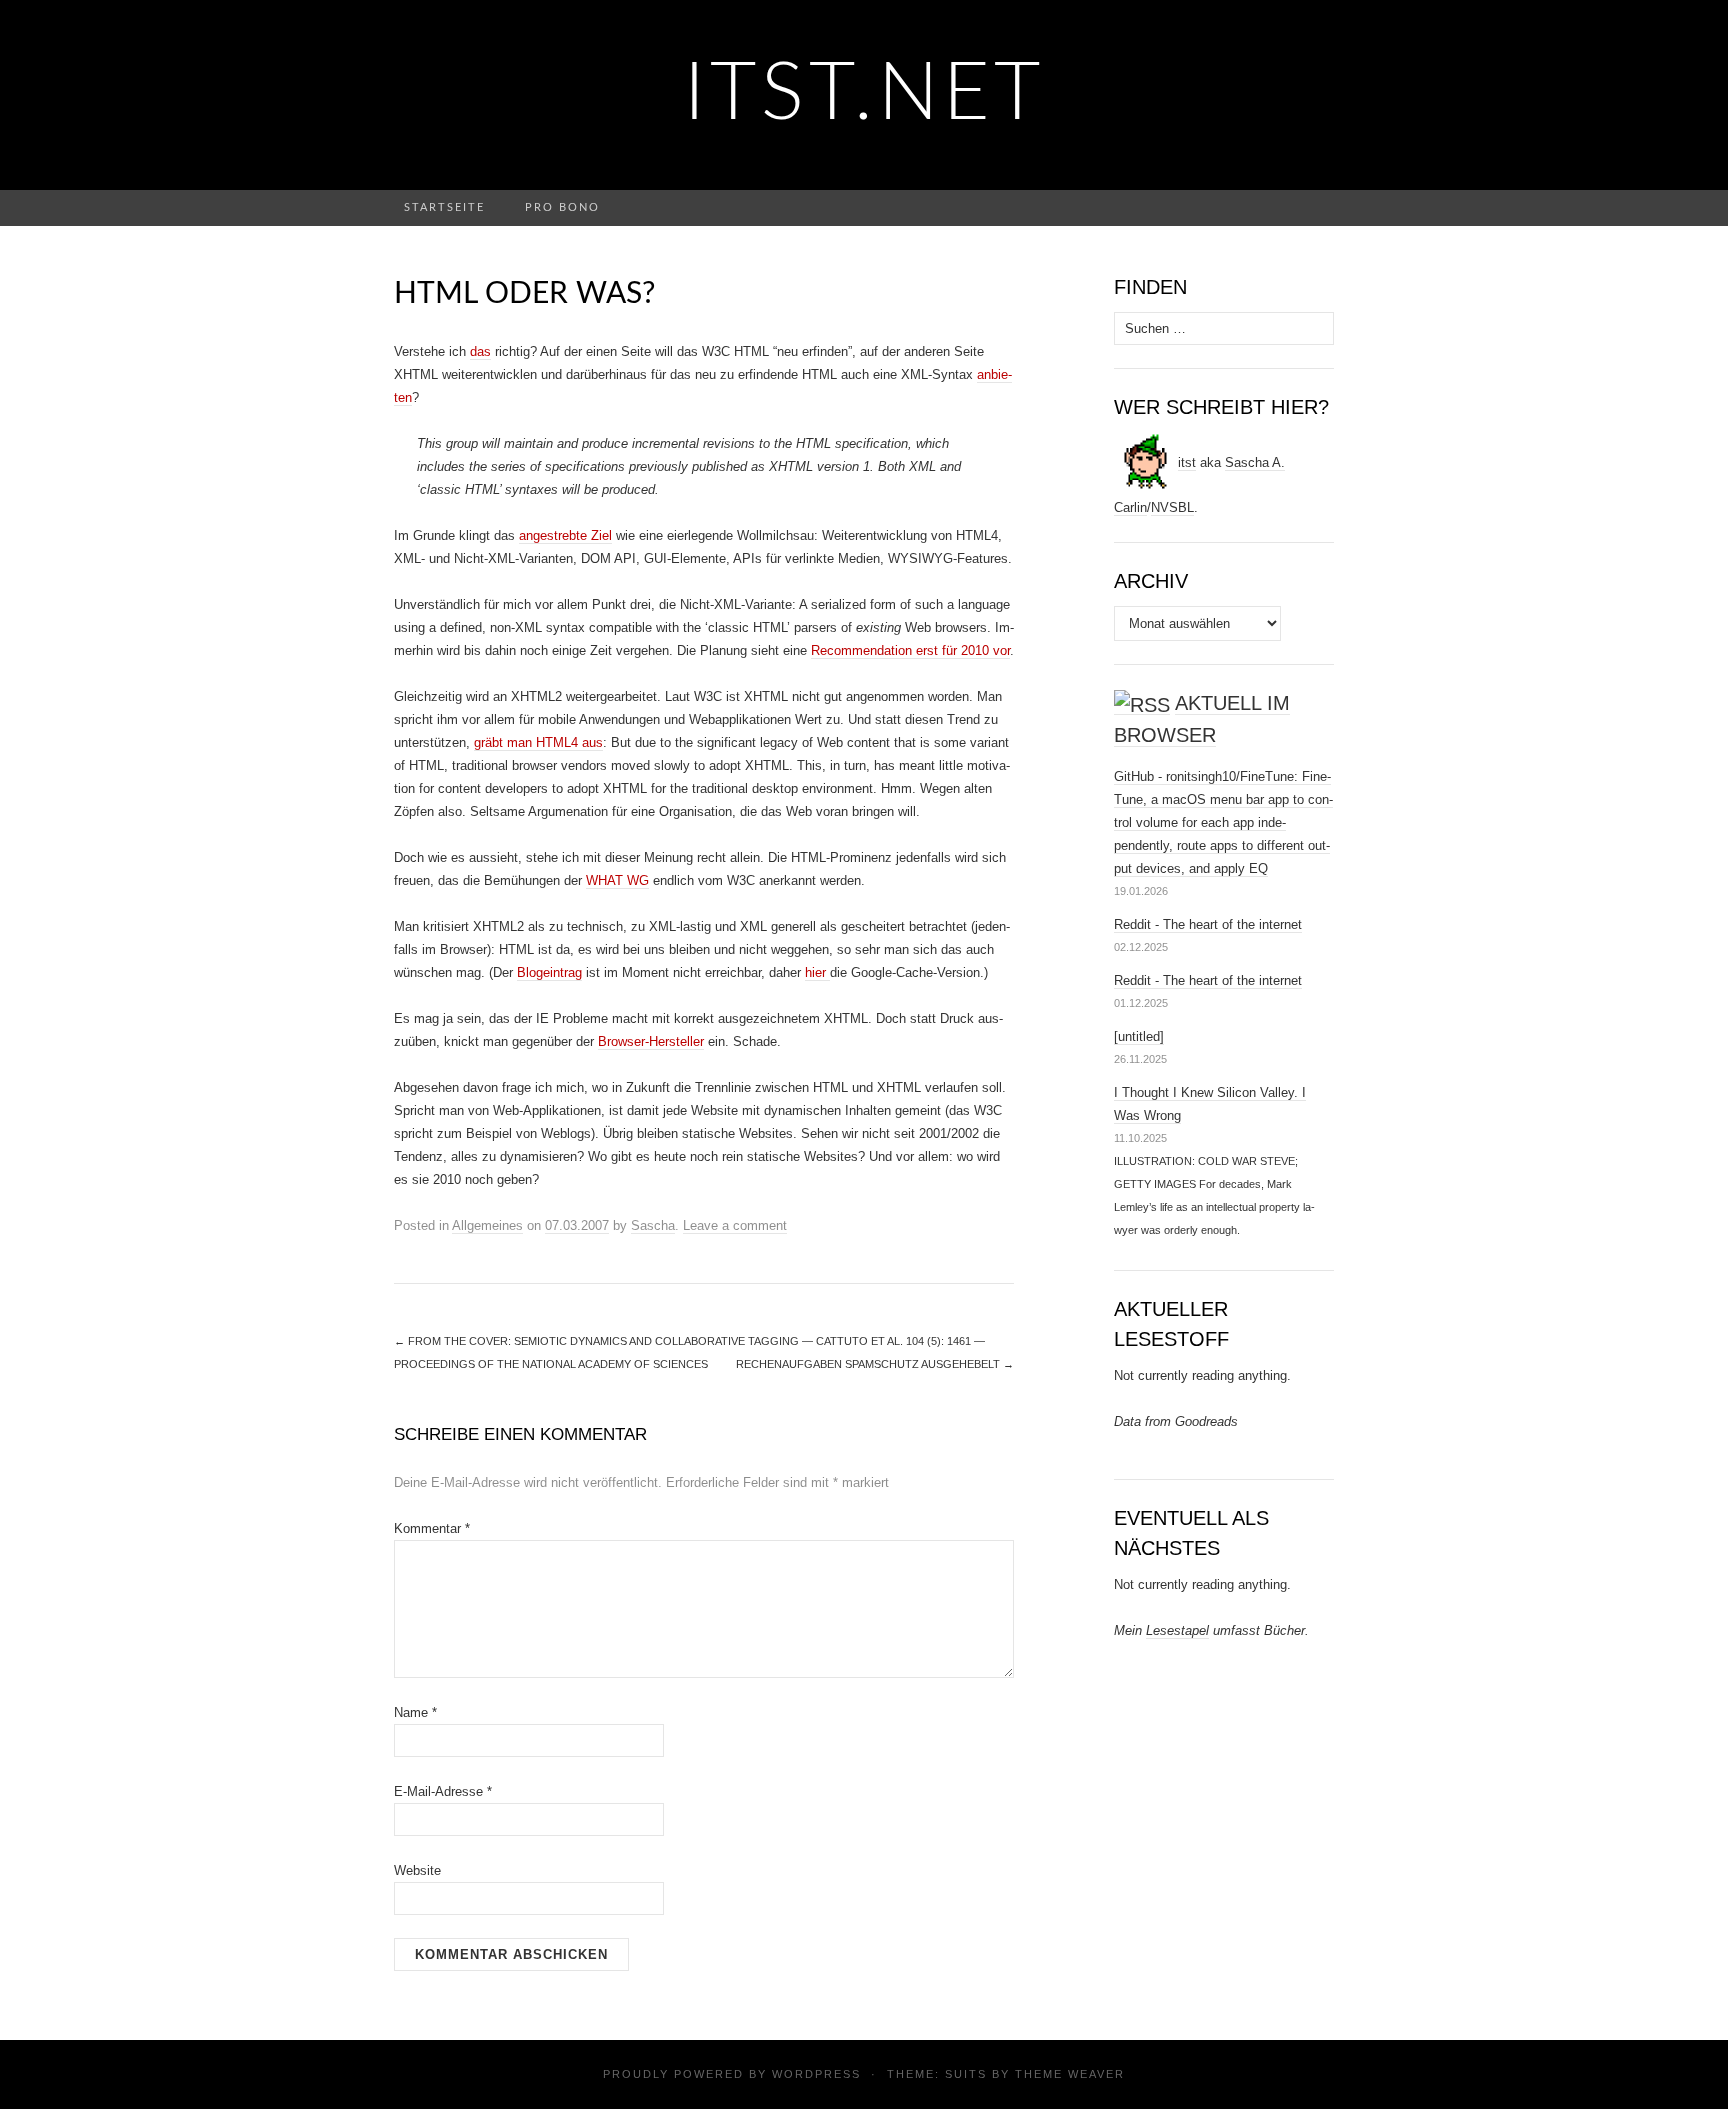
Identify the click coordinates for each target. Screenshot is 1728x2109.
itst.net (864, 95)
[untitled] (1139, 1036)
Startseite (444, 207)
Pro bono (562, 207)
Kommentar (432, 1528)
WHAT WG (617, 880)
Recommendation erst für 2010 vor (910, 650)
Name (415, 1712)
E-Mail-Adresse (443, 1791)
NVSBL (1172, 507)
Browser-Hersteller (651, 1041)
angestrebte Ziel (565, 535)
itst (1187, 462)
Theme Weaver (1070, 2074)
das (480, 351)
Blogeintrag (549, 972)
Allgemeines (487, 1225)
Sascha (653, 1225)
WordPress (816, 2074)
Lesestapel (1177, 1630)
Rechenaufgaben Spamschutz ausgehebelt (875, 1364)
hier (817, 972)
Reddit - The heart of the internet (1208, 924)
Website (417, 1870)
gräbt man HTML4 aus (538, 742)
